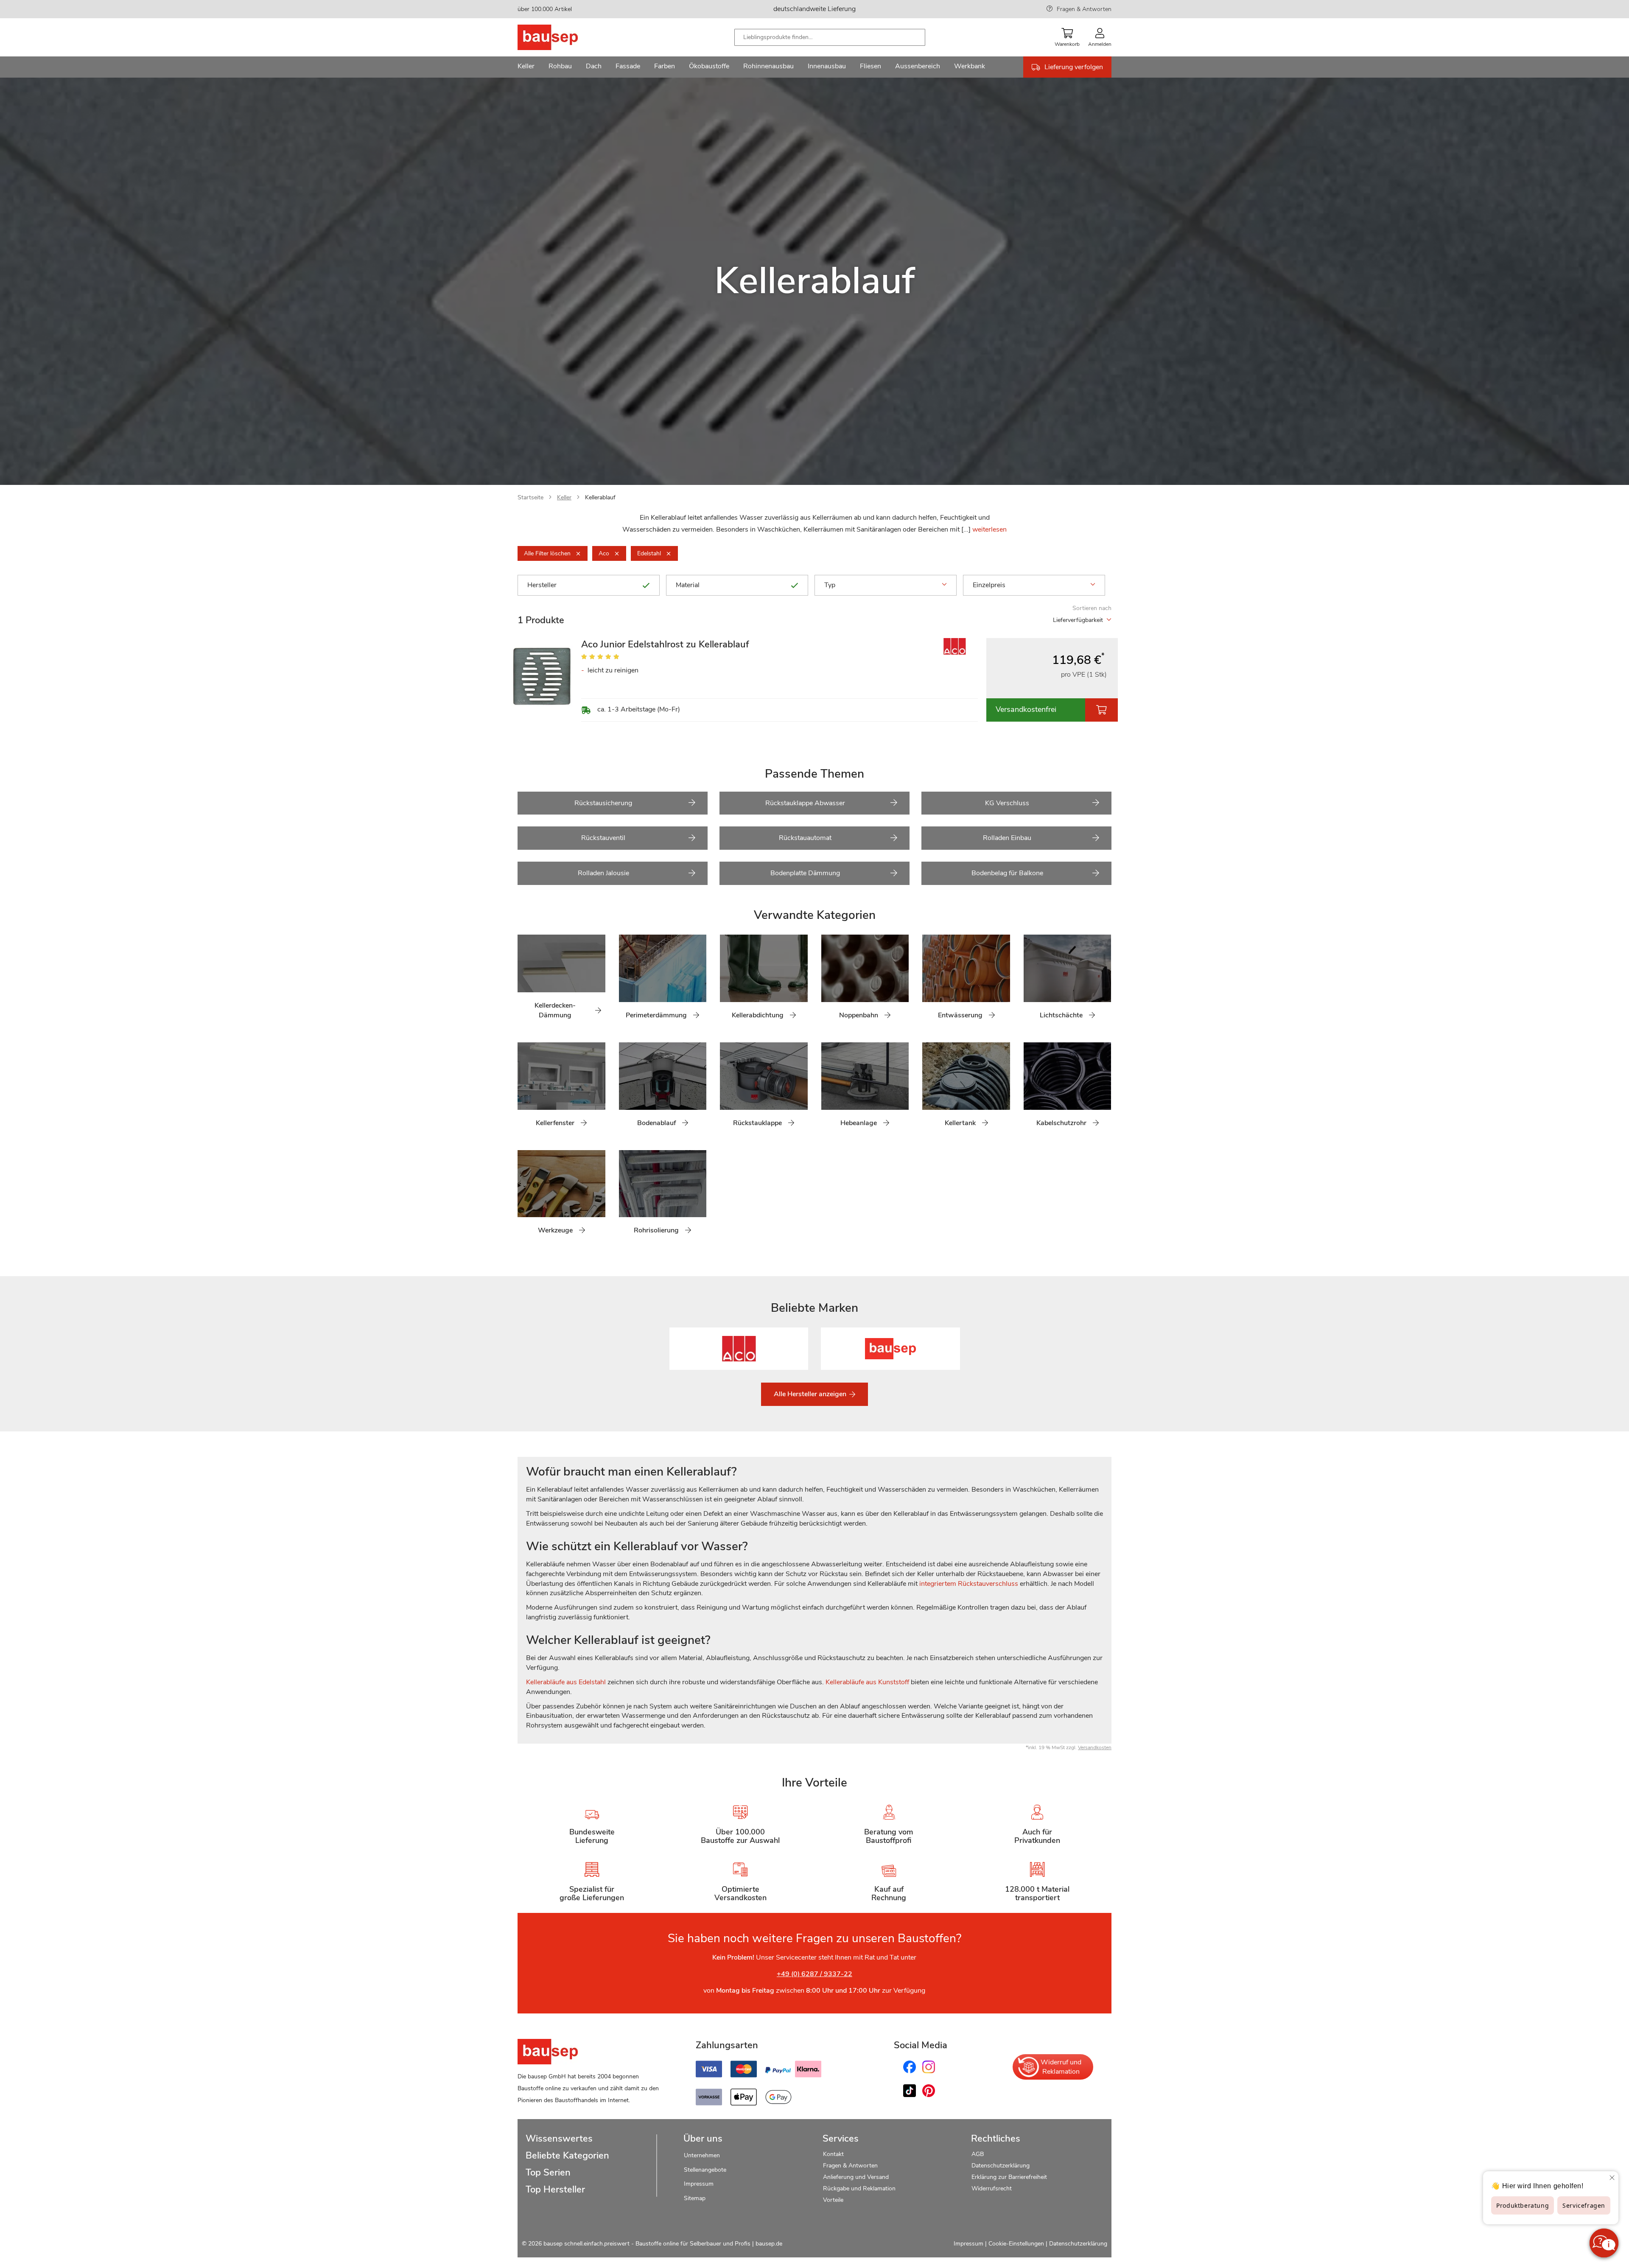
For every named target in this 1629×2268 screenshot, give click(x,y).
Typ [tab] (830, 585)
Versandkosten (1095, 1747)
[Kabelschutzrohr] (1030, 1089)
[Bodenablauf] (625, 1089)
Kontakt (833, 2154)
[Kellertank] (929, 1089)
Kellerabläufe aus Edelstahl (566, 1682)
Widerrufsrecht (992, 2188)
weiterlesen (989, 529)
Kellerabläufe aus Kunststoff (867, 1682)
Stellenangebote (705, 2170)
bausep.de (769, 2244)
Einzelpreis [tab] (989, 585)
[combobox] (830, 37)
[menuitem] (526, 67)
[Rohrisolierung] (625, 1197)
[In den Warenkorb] (1101, 710)
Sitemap (695, 2198)
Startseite (530, 497)
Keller (564, 497)
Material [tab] (688, 585)
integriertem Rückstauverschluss (969, 1584)
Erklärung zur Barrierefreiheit (1009, 2177)
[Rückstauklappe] (726, 1089)
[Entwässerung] (929, 982)
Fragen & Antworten (1084, 9)
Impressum (699, 2184)
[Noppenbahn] (828, 982)
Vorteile (833, 2200)
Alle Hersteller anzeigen (811, 1394)
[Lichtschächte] (1030, 982)
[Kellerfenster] (524, 1089)
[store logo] (561, 37)
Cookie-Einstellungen (1016, 2244)
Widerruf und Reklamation (1061, 2067)
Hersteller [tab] (542, 585)
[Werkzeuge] (524, 1197)
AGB (978, 2154)
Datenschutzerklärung (1001, 2166)
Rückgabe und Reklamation (859, 2188)
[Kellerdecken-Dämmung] (524, 982)
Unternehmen (702, 2155)
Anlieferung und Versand (856, 2177)
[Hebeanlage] (828, 1089)
